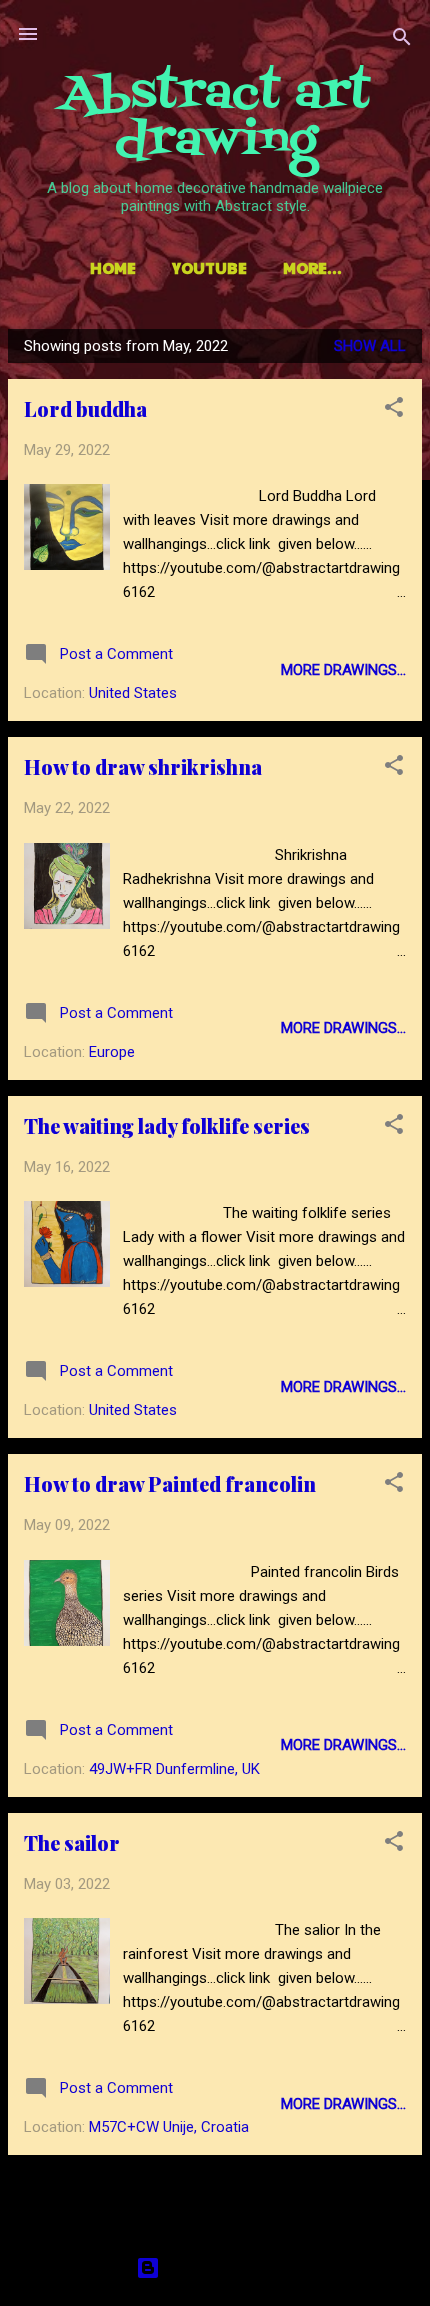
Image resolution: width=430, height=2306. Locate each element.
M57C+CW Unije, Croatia (169, 2127)
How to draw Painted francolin (170, 1483)
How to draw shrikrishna (143, 766)
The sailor (72, 1842)
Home (113, 267)
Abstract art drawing (215, 118)
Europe (112, 1052)
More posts (215, 2194)
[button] (394, 410)
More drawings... (343, 670)
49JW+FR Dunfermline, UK (174, 1769)
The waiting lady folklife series (167, 1125)
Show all (370, 346)
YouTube (209, 267)
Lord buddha (85, 408)
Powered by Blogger (227, 2268)
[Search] (402, 40)
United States (133, 693)
